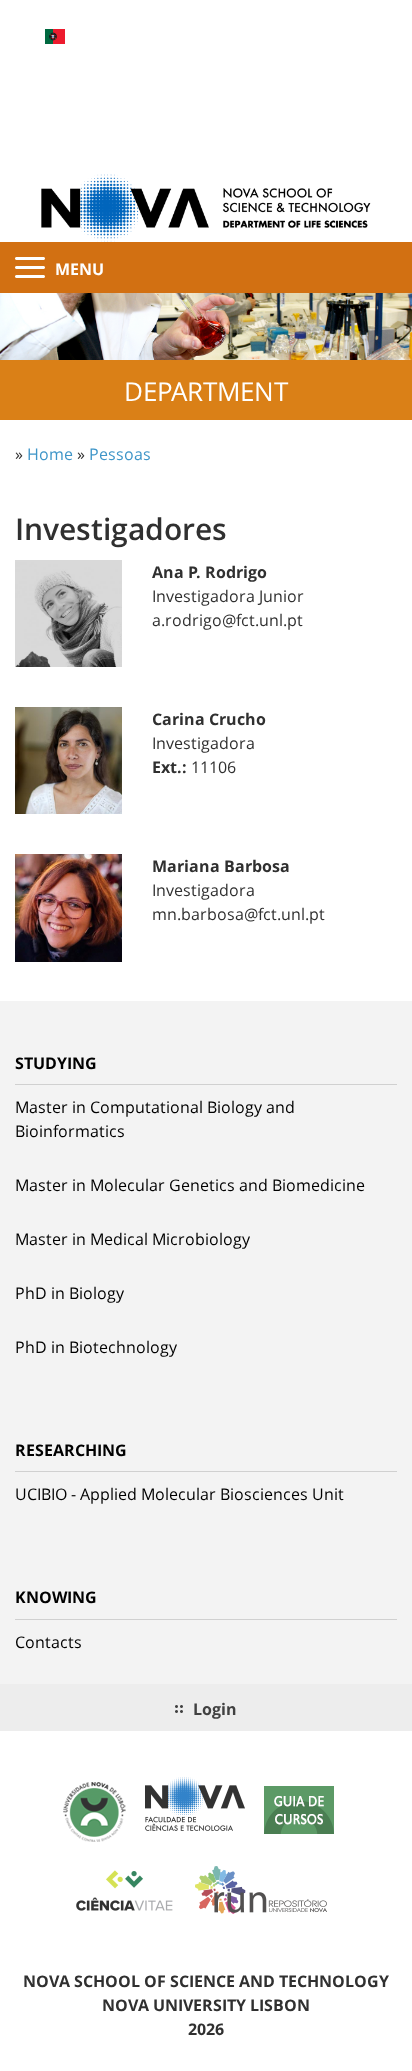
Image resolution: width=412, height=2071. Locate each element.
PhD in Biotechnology (96, 1347)
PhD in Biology (69, 1293)
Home (50, 454)
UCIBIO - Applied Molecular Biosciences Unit (179, 1494)
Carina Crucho (209, 719)
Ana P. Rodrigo (209, 572)
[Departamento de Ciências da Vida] (206, 206)
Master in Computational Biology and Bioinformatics (155, 1119)
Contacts (48, 1642)
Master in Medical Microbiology (132, 1239)
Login (215, 1709)
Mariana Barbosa (221, 866)
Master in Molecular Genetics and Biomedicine (190, 1185)
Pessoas (120, 454)
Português (55, 36)
